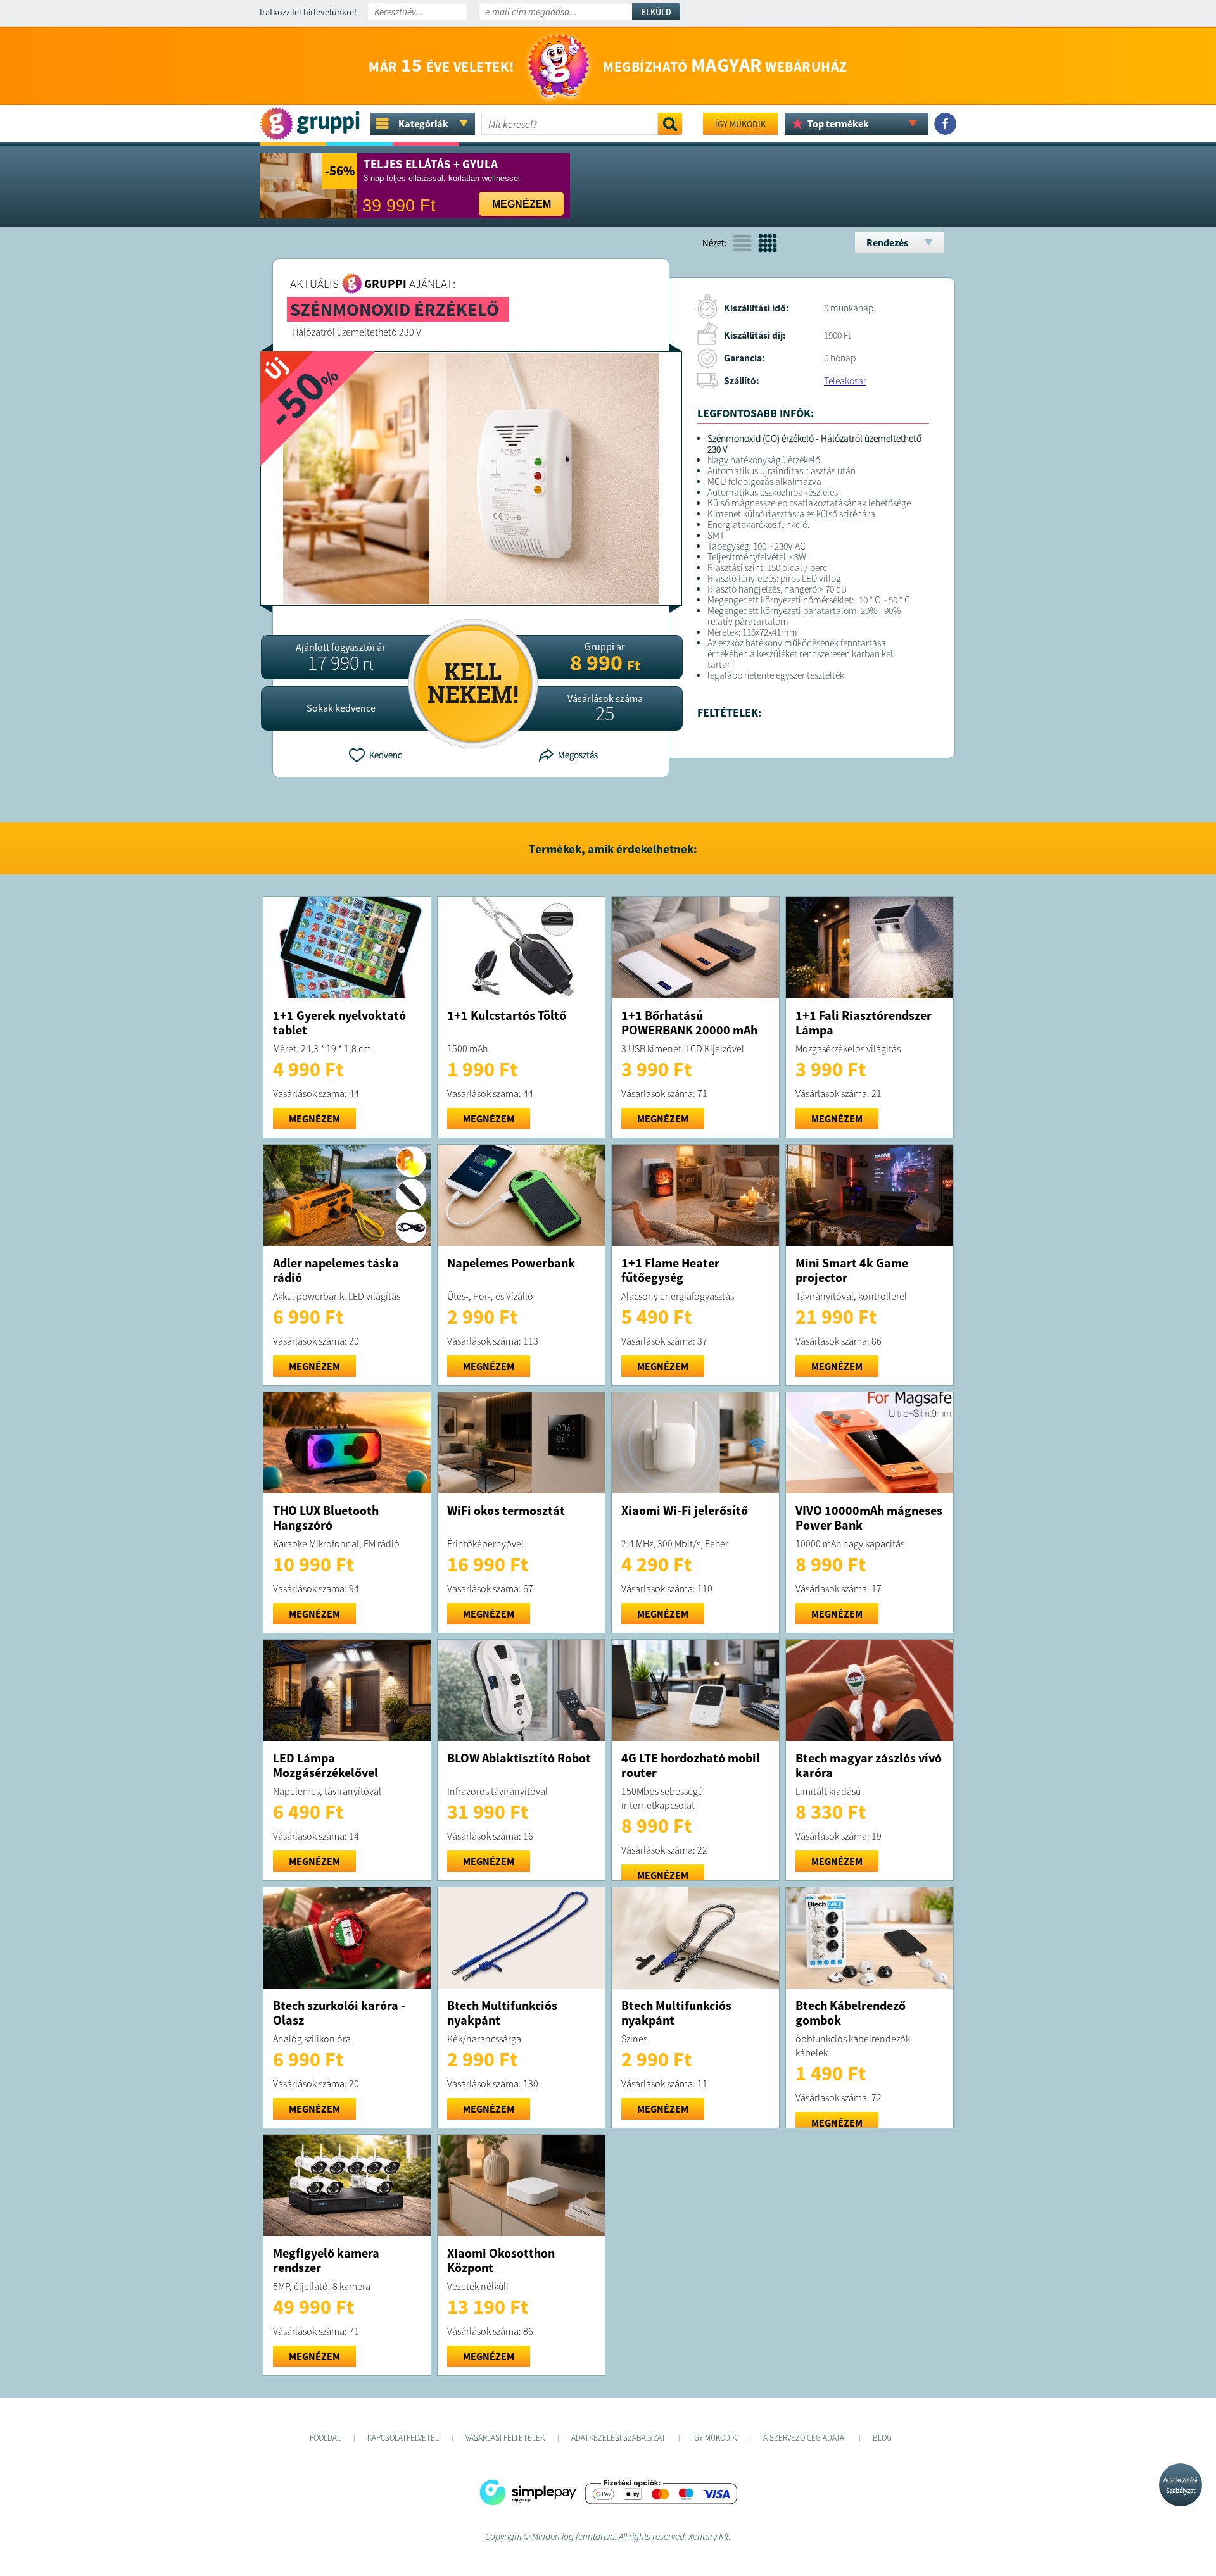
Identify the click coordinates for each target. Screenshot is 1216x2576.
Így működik (740, 124)
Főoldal (325, 2438)
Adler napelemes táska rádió (336, 1270)
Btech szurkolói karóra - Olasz (339, 2013)
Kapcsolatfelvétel (403, 2438)
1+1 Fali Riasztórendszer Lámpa (864, 1022)
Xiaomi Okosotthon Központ (501, 2260)
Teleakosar (845, 381)
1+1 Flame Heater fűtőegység (670, 1270)
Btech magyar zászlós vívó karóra (869, 1765)
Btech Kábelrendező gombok (851, 2013)
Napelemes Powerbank (511, 1263)
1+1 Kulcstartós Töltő (507, 1015)
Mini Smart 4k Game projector (852, 1270)
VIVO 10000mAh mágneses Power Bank (869, 1517)
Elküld (656, 12)
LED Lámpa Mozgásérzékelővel (326, 1765)
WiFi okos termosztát (506, 1510)
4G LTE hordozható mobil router (691, 1765)
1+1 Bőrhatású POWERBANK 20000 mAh (689, 1022)
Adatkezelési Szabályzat (1181, 2485)
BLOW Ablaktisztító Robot (519, 1758)
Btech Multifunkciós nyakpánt (502, 2013)
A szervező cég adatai (805, 2438)
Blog (882, 2438)
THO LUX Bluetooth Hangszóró (326, 1517)
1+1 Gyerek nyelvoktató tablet (339, 1022)
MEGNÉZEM (314, 1119)
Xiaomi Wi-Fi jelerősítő (685, 1510)
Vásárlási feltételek (505, 2438)
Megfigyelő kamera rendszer (326, 2260)
